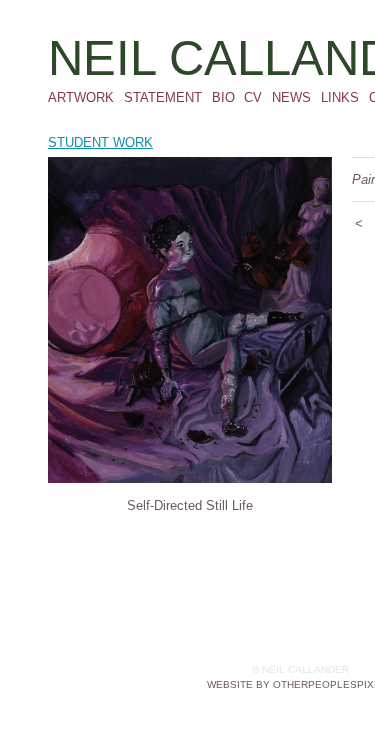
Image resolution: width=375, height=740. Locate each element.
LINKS (340, 97)
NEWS (291, 97)
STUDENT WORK (100, 142)
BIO (223, 97)
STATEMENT (163, 97)
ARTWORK (81, 97)
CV (253, 97)
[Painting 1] (190, 320)
